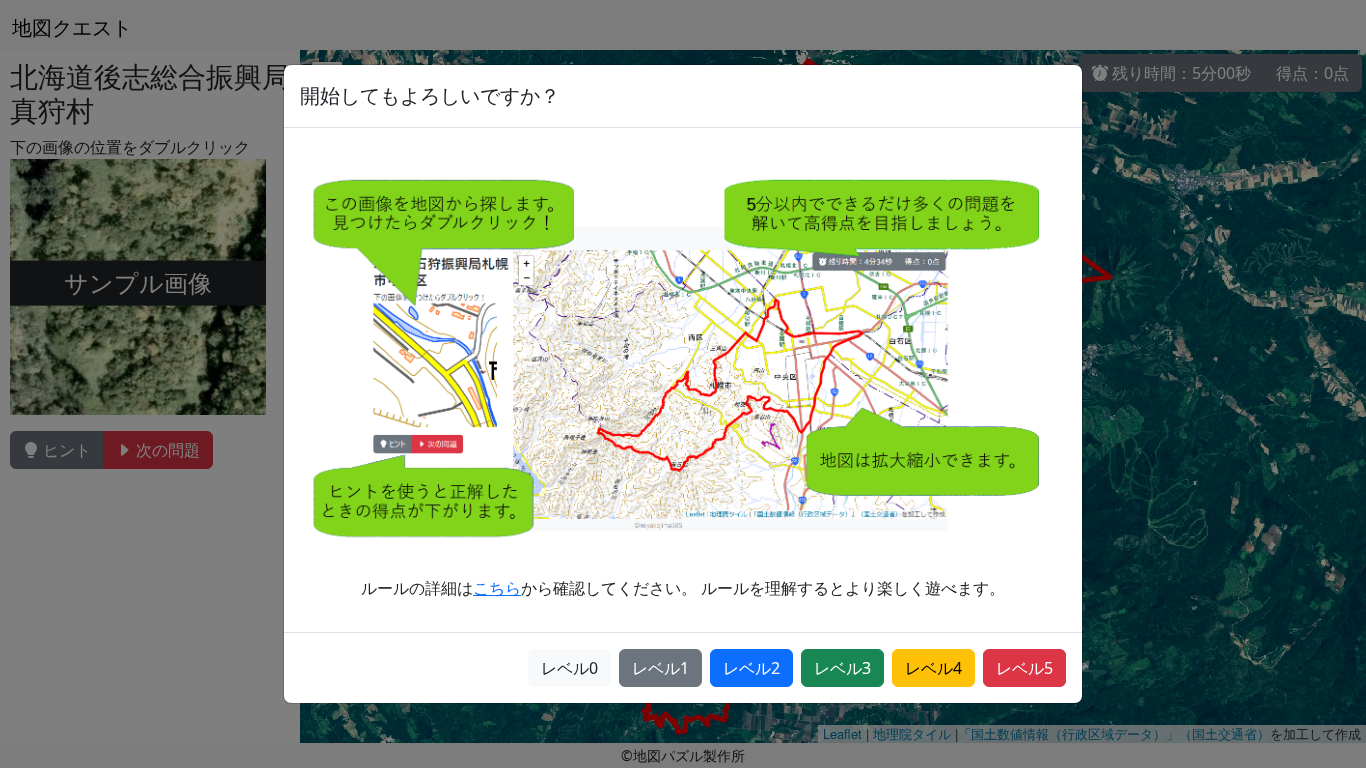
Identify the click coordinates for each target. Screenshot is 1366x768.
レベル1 (660, 668)
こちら (497, 588)
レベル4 (933, 668)
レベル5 (1024, 668)
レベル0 (569, 668)
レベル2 (751, 668)
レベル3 (842, 668)
